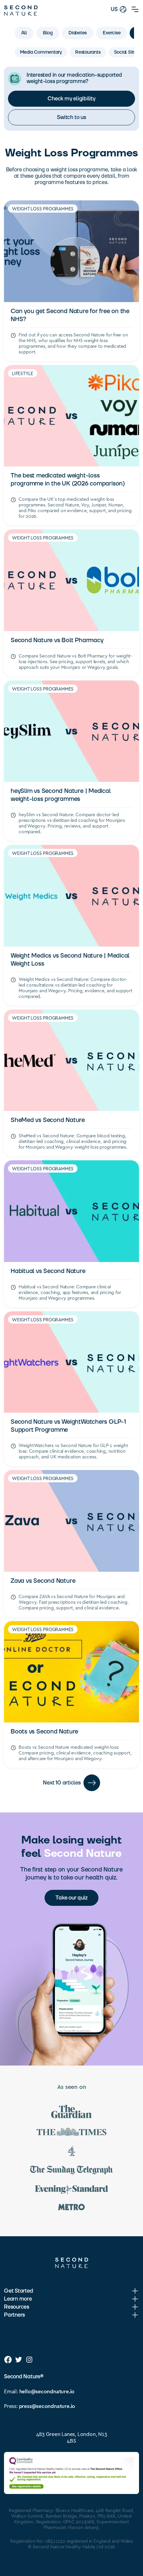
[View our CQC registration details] (71, 2473)
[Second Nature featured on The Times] (71, 2133)
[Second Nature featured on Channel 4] (71, 2152)
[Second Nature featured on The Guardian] (71, 2113)
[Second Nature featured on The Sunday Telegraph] (71, 2171)
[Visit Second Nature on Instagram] (29, 2360)
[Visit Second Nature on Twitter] (19, 2360)
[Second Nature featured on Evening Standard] (71, 2190)
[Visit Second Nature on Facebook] (8, 2360)
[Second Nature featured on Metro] (71, 2208)
